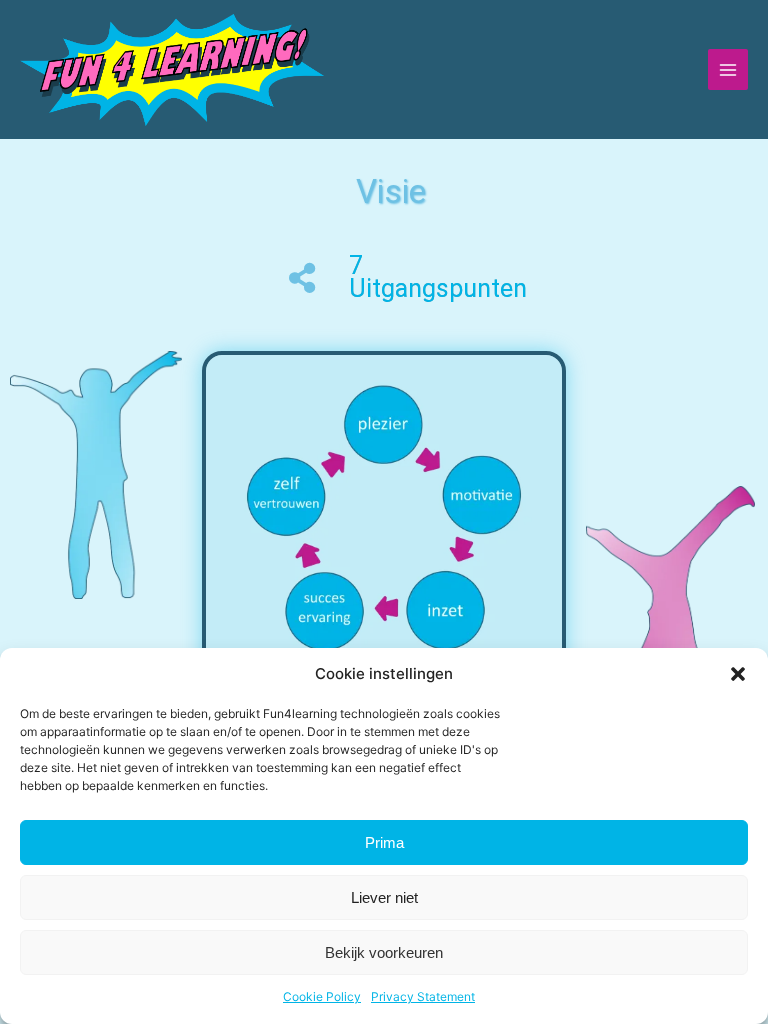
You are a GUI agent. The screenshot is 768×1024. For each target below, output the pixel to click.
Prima (384, 842)
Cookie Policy (322, 996)
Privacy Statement (423, 996)
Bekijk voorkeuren (384, 952)
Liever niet (384, 897)
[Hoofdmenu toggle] (728, 69)
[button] (738, 674)
